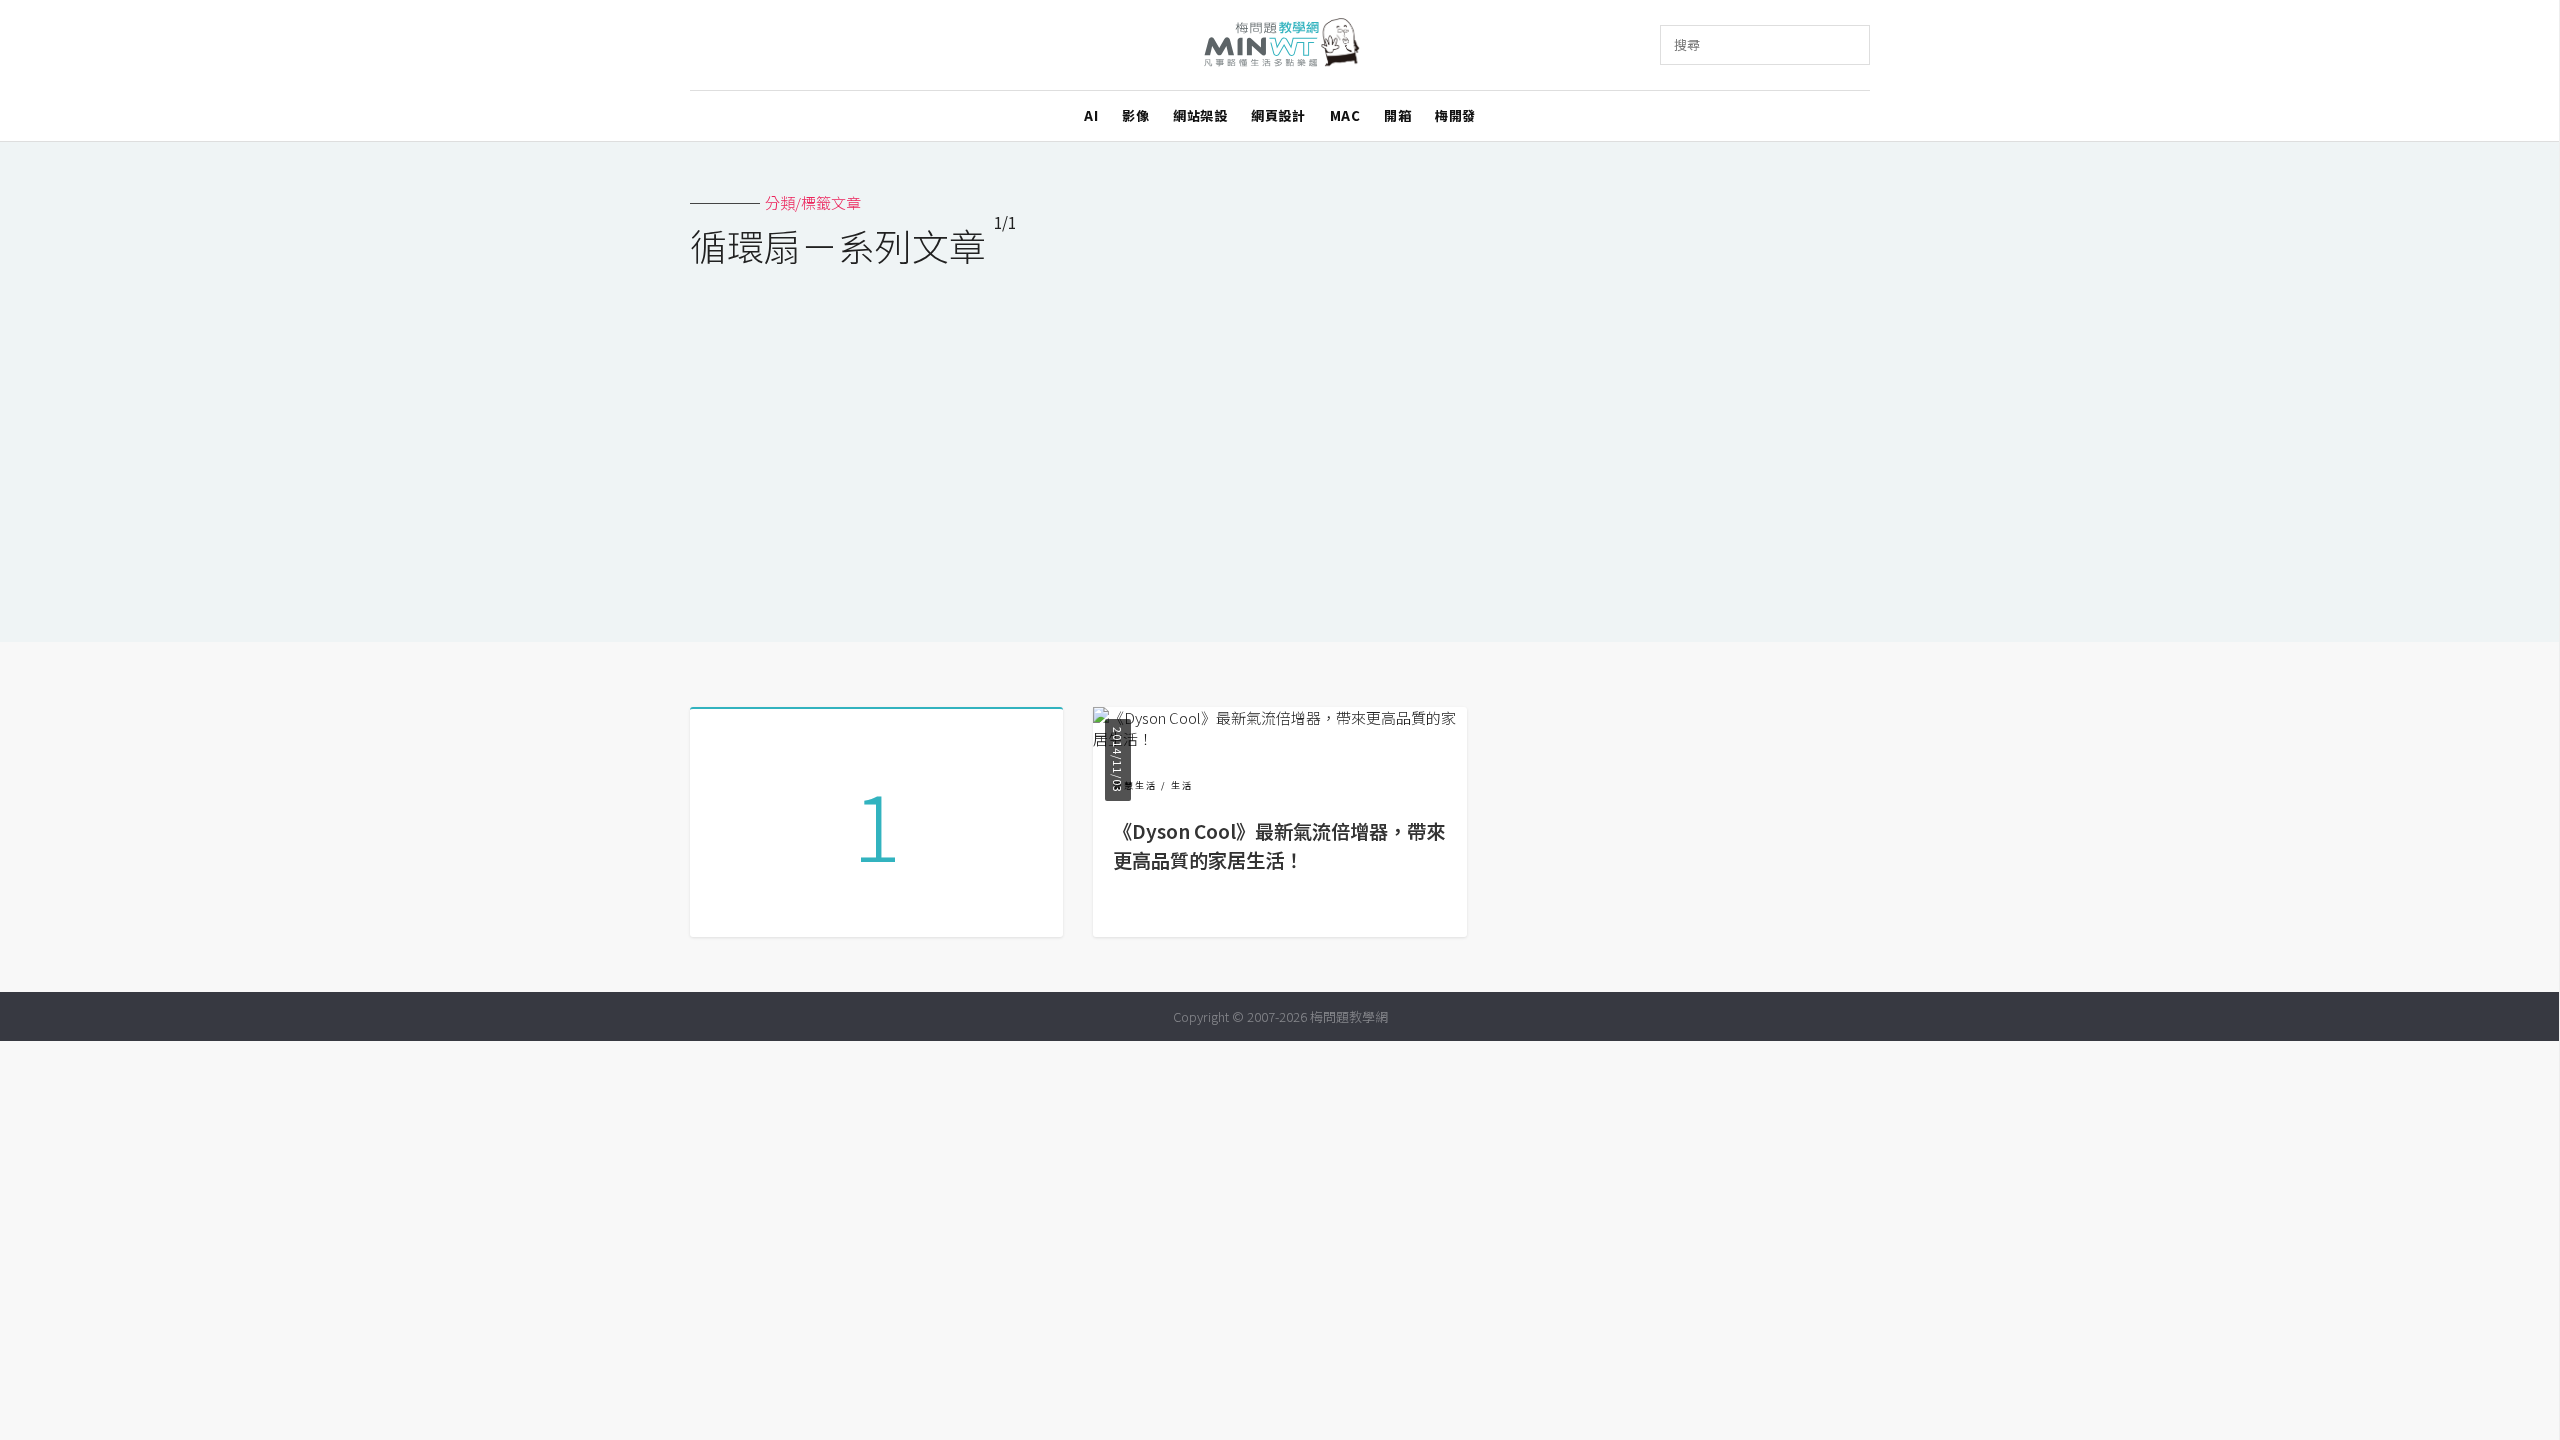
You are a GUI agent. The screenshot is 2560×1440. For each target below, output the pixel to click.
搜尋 (1687, 44)
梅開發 (1455, 115)
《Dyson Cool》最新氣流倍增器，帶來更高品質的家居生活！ (1279, 845)
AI (1091, 115)
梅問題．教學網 (1280, 45)
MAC (1345, 115)
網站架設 (1200, 115)
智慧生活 (1135, 785)
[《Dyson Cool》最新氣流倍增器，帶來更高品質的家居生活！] (1279, 738)
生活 (1182, 785)
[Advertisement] (1280, 442)
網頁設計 (1278, 115)
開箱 (1397, 115)
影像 (1135, 115)
